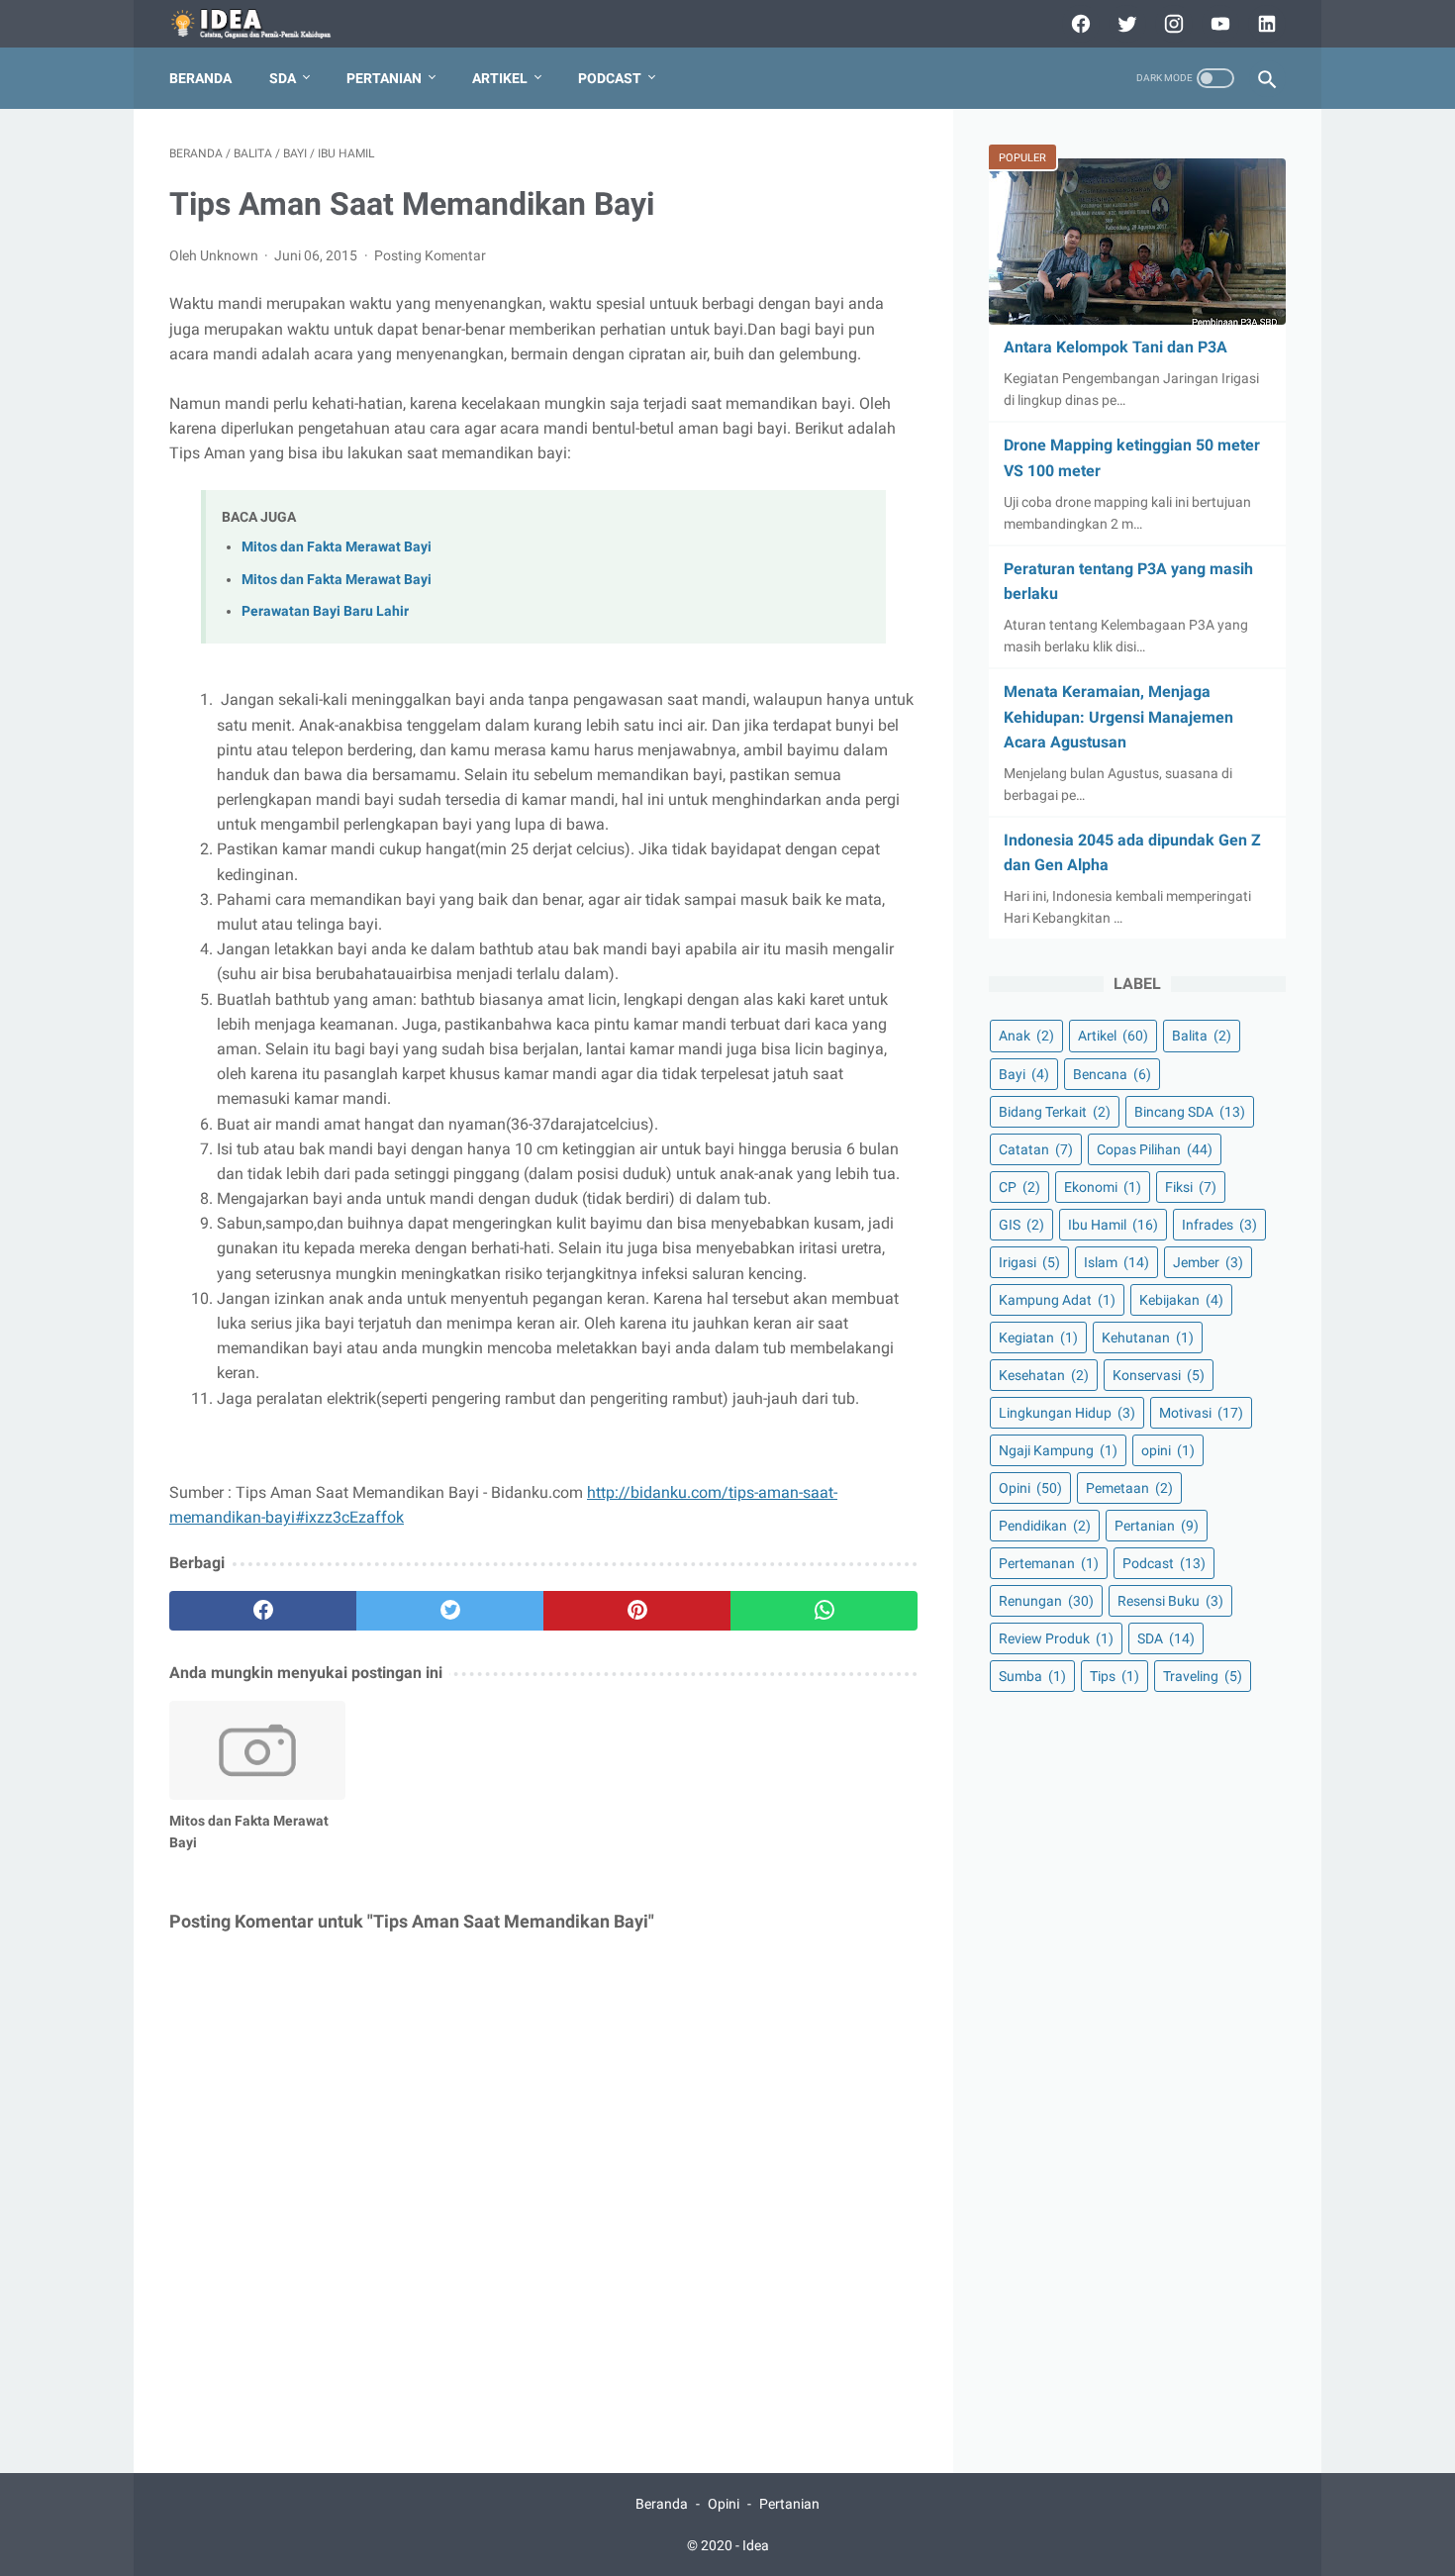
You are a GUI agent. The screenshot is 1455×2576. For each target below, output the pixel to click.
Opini (1030, 1488)
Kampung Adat (1057, 1300)
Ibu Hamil (1113, 1225)
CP (1019, 1187)
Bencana (1112, 1073)
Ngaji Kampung (1058, 1450)
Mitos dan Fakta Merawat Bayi (337, 547)
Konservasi (1159, 1375)
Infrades (1219, 1225)
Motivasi (1201, 1413)
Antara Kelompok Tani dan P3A (1115, 347)
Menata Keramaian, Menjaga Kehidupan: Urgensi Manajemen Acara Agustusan (1118, 716)
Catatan (1036, 1148)
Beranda (200, 78)
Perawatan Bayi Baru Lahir (325, 611)
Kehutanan (1148, 1338)
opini (1168, 1450)
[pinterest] (637, 1611)
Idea (756, 2545)
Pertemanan (1049, 1563)
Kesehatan (1044, 1375)
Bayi (1024, 1073)
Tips (1115, 1676)
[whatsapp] (824, 1611)
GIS (1021, 1225)
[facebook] (1078, 24)
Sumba (1032, 1676)
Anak (1026, 1036)
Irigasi (1029, 1262)
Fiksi (1191, 1187)
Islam (1116, 1262)
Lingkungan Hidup (1067, 1413)
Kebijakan (1181, 1300)
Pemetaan (1129, 1488)
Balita (1202, 1036)
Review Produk (1056, 1638)
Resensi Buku (1170, 1601)
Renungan (1046, 1601)
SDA (283, 78)
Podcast (610, 78)
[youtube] (1218, 24)
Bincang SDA (1190, 1111)
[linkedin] (1264, 24)
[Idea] (265, 24)
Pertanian (384, 78)
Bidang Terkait (1055, 1111)
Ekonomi (1103, 1187)
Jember (1208, 1262)
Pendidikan (1045, 1526)
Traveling (1203, 1676)
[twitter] (1125, 24)
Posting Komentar (430, 255)
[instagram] (1171, 24)
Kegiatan (1038, 1338)
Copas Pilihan (1155, 1148)
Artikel (500, 78)
